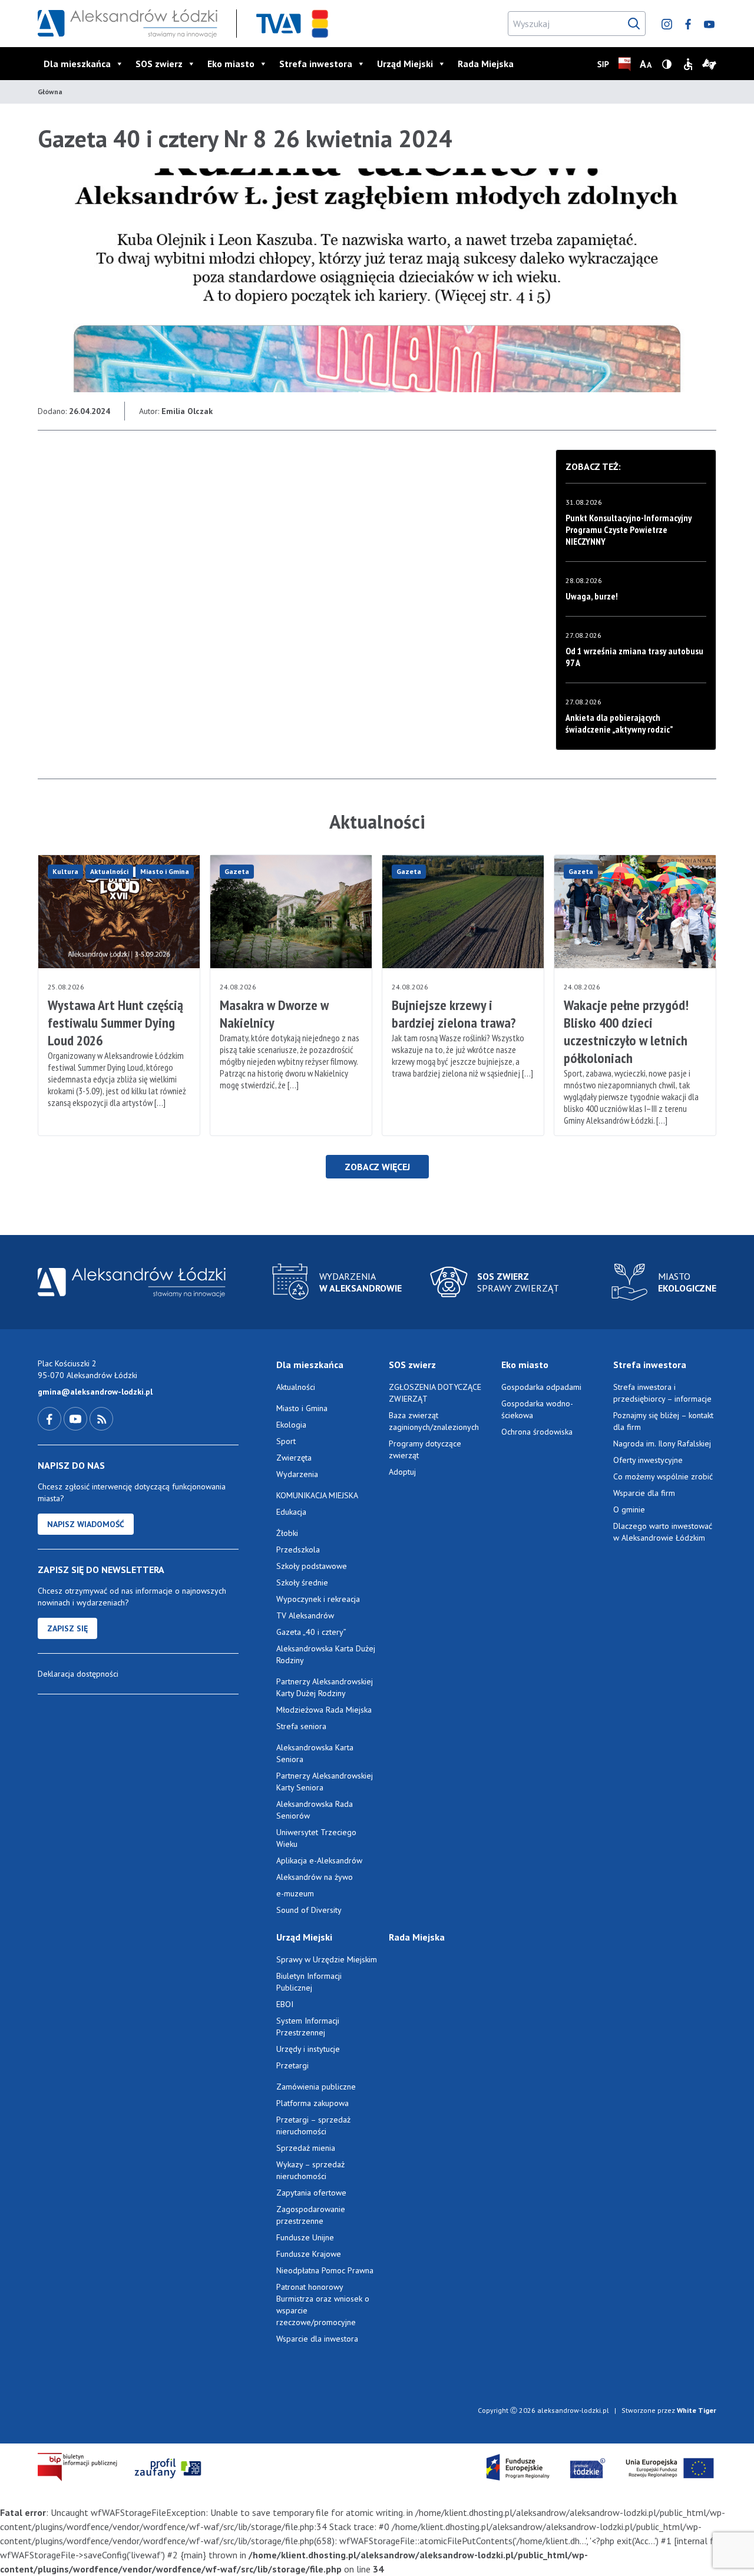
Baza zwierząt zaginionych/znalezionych (434, 1421)
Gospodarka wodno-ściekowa (537, 1409)
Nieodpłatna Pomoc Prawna (325, 2270)
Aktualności (109, 871)
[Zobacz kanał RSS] (101, 1418)
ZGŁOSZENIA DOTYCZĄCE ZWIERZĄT (435, 1393)
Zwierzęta (294, 1458)
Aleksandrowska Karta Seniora (315, 1753)
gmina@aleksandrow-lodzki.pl (95, 1392)
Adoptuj (402, 1472)
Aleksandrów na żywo (315, 1877)
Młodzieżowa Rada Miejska (324, 1710)
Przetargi (292, 2065)
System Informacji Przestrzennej (308, 2027)
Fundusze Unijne (305, 2237)
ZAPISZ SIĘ (67, 1628)
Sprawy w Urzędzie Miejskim (327, 1959)
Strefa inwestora (316, 64)
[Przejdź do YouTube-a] (77, 1418)
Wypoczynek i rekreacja (318, 1599)
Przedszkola (298, 1549)
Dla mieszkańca (77, 64)
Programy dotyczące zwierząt (425, 1449)
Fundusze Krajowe (309, 2254)
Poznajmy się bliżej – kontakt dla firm (663, 1421)
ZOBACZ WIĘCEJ (377, 1167)
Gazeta (237, 871)
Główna (50, 92)
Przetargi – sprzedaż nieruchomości (313, 2125)
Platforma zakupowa (312, 2103)
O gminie (629, 1509)
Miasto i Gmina (165, 871)
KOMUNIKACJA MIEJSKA (317, 1495)
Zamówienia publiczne (316, 2087)
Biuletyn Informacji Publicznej (309, 1982)
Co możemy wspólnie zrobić (663, 1476)
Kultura (65, 871)
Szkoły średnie (302, 1582)
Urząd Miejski (405, 64)
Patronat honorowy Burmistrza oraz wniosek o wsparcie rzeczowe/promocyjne (323, 2305)
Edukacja (291, 1512)
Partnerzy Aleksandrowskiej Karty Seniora (325, 1782)
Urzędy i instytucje (308, 2049)
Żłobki (287, 1533)
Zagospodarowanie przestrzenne (311, 2215)
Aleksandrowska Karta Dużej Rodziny (326, 1654)
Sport (286, 1441)
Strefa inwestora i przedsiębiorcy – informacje (662, 1393)
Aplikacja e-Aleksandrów (319, 1860)
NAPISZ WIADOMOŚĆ (86, 1524)
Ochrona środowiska (537, 1432)
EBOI (285, 2004)
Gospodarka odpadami (541, 1387)
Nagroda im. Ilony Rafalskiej (662, 1443)
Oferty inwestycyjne (649, 1460)
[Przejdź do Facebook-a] (51, 1418)
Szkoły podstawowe (312, 1566)
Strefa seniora (301, 1726)
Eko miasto (231, 64)
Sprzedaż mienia (306, 2148)
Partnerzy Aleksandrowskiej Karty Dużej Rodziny (325, 1687)
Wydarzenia (297, 1474)
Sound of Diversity (309, 1910)
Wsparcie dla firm (644, 1493)
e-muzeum (295, 1893)
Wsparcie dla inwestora (317, 2339)
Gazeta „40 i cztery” (311, 1632)
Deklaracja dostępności (78, 1674)
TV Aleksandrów (305, 1615)
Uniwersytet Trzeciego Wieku (316, 1838)
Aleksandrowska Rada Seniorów (315, 1810)
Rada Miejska (486, 64)
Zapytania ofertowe (311, 2193)
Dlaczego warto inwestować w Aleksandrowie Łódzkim (663, 1532)
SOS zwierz (159, 64)
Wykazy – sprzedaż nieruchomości (310, 2170)
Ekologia (291, 1425)
